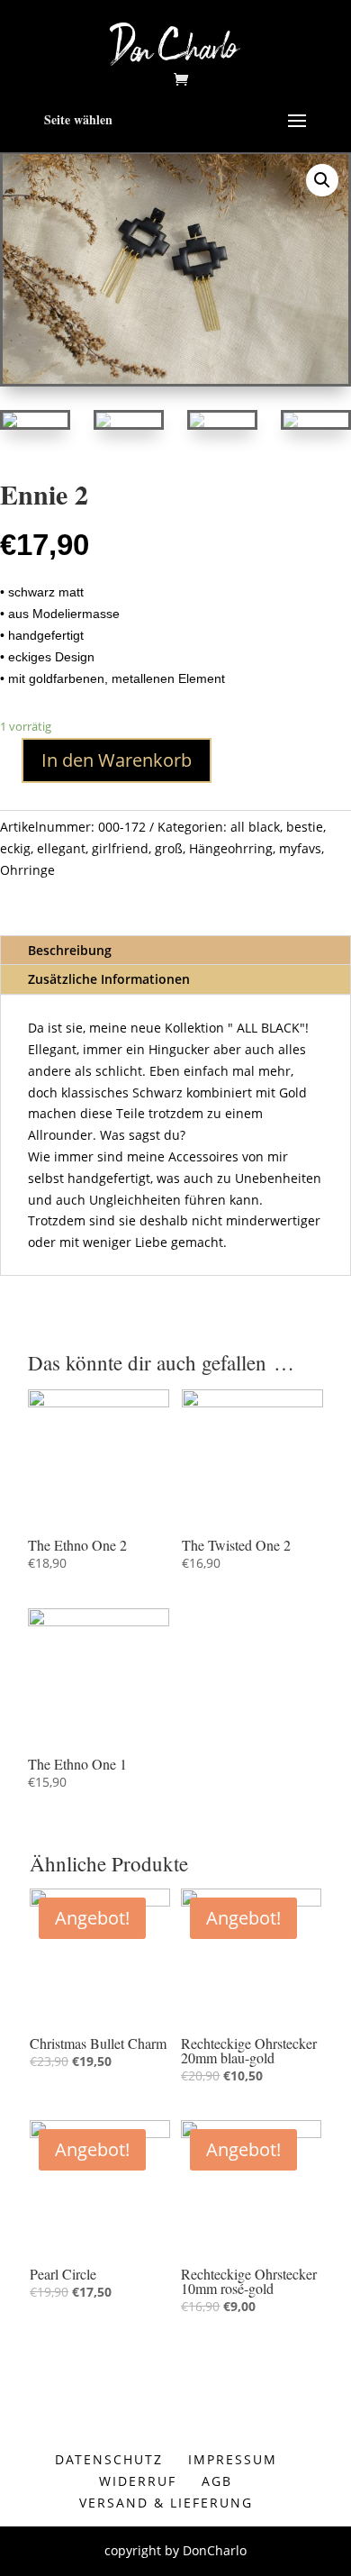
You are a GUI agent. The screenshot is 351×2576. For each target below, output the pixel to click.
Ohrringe (27, 870)
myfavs (300, 848)
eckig (15, 848)
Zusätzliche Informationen (109, 979)
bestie (305, 827)
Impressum (233, 2459)
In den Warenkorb (117, 760)
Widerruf (138, 2481)
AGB (217, 2481)
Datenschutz (109, 2459)
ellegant (61, 848)
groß (169, 848)
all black (255, 827)
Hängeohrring (231, 848)
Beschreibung (70, 950)
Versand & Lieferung (166, 2503)
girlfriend (120, 848)
